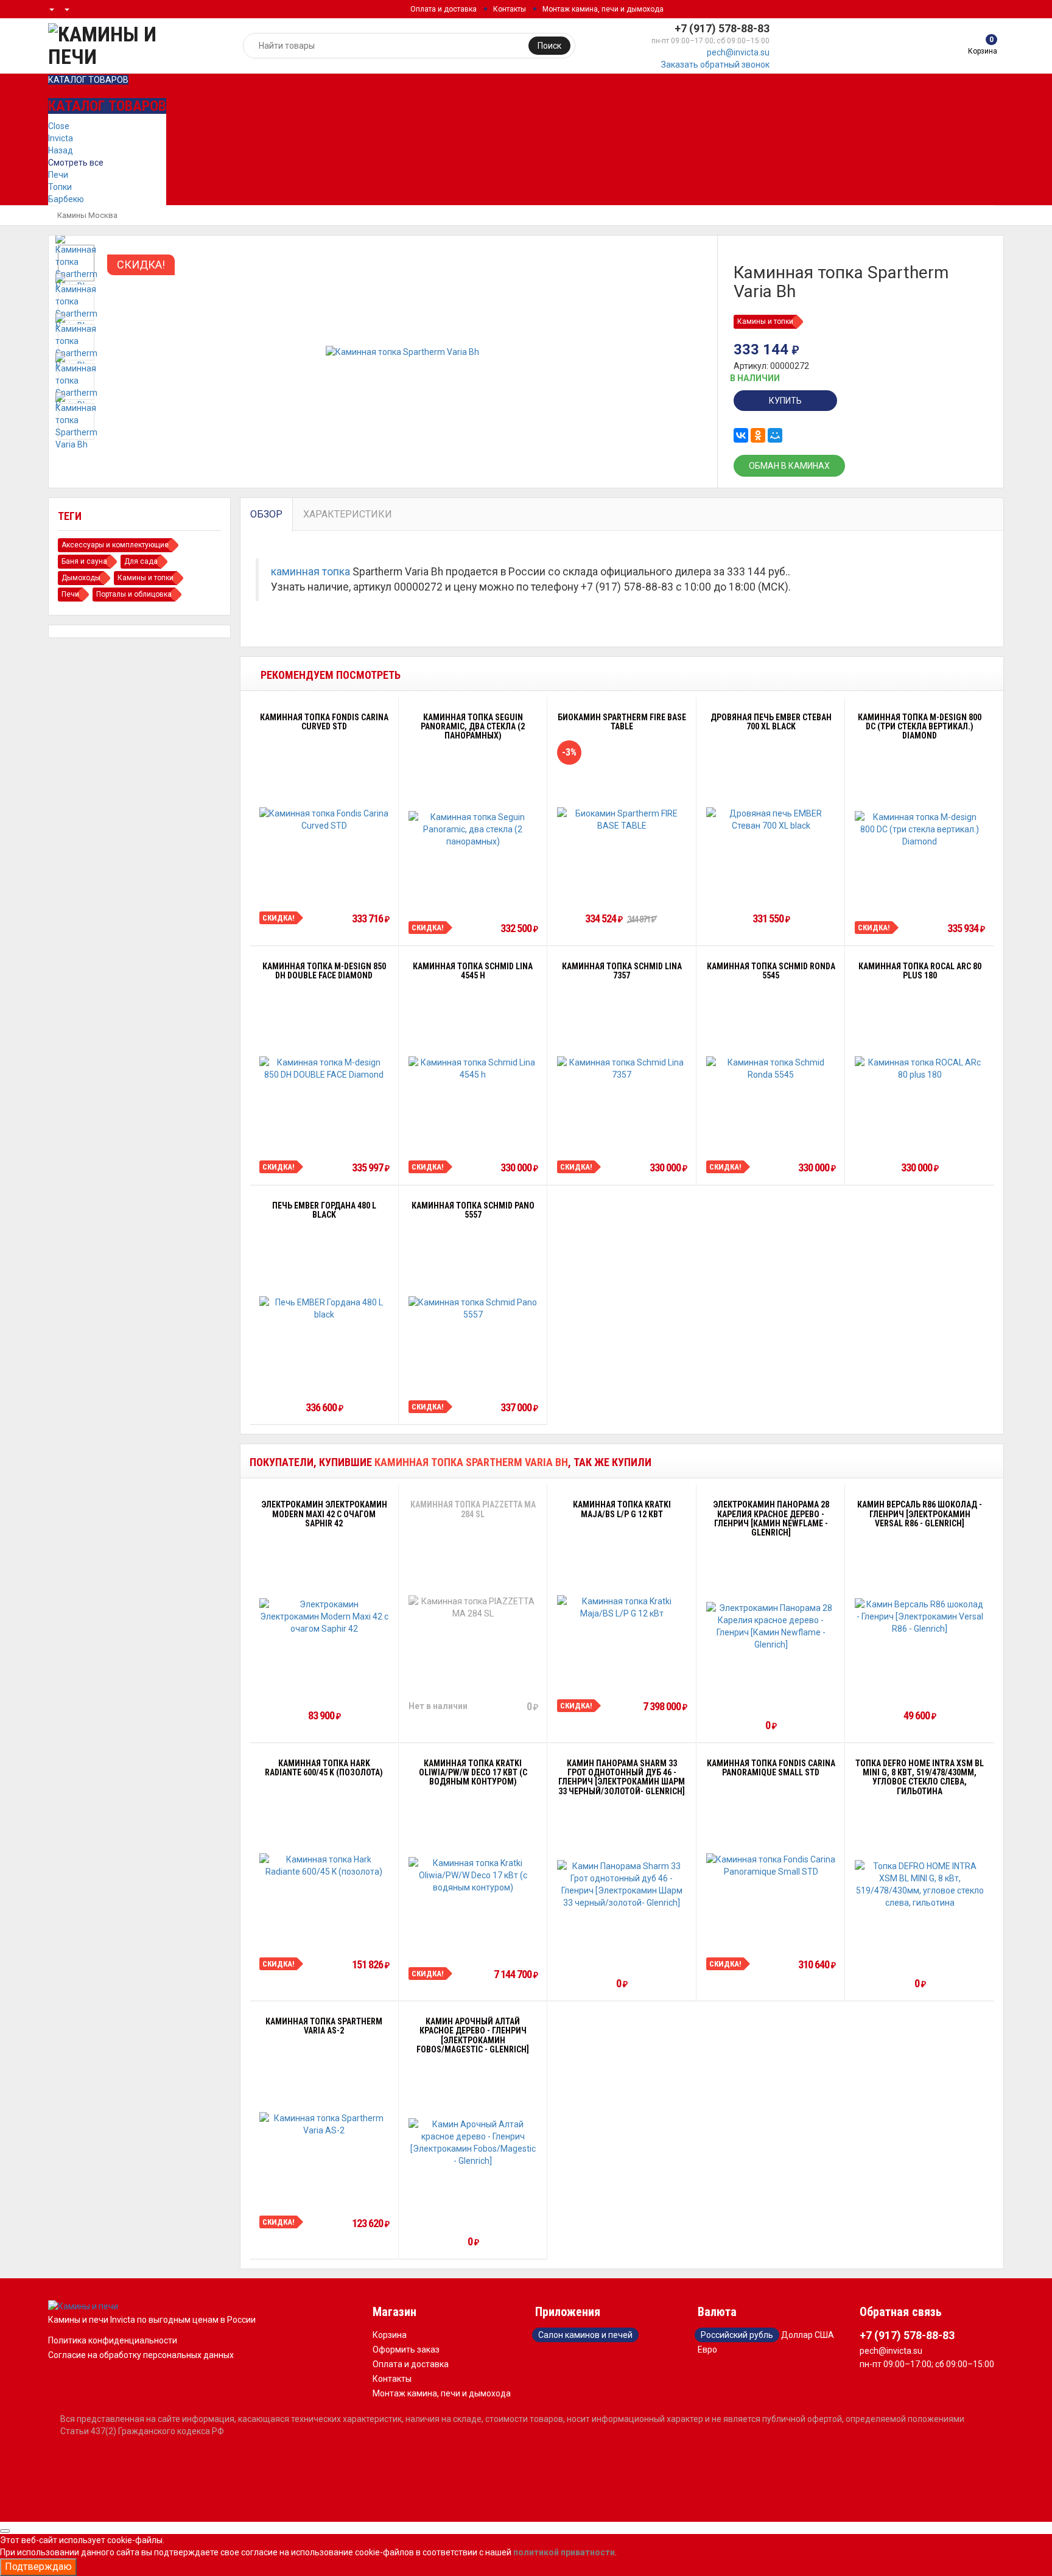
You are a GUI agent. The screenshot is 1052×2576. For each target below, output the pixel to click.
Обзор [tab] (266, 514)
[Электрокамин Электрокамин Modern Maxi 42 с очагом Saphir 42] (324, 1616)
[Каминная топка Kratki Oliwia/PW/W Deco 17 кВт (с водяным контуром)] (473, 1875)
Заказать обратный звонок (715, 65)
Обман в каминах (789, 466)
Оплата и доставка (444, 9)
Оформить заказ (406, 2350)
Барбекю (66, 199)
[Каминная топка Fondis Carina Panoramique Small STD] (771, 1865)
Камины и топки (765, 321)
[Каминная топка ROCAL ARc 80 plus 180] (920, 1069)
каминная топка (310, 572)
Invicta (61, 138)
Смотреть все (76, 163)
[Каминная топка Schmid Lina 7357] (622, 1069)
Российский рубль (737, 2335)
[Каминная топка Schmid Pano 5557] (473, 1308)
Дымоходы (81, 578)
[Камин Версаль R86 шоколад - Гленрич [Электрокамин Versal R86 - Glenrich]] (920, 1616)
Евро (707, 2350)
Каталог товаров (88, 80)
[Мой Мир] (775, 435)
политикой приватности (564, 2552)
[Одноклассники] (758, 435)
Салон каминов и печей (585, 2335)
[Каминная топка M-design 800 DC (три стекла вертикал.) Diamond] (920, 829)
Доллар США (808, 2335)
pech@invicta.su (738, 52)
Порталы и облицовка (134, 594)
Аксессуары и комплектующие (115, 545)
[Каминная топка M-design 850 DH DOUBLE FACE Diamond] (324, 1069)
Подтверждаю (38, 2567)
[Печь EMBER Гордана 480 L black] (324, 1308)
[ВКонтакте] (741, 435)
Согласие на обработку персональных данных (141, 2355)
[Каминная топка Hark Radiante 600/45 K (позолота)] (324, 1865)
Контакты (510, 9)
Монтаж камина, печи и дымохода (603, 9)
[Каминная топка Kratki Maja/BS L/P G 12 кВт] (622, 1607)
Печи (58, 175)
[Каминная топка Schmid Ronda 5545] (771, 1069)
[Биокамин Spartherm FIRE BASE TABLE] (622, 819)
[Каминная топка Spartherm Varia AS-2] (324, 2124)
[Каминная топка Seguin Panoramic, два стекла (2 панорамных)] (473, 829)
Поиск (549, 46)
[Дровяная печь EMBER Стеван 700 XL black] (771, 819)
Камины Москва (87, 215)
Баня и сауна (84, 561)
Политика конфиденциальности (113, 2340)
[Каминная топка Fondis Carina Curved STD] (324, 819)
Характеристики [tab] (348, 514)
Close (59, 126)
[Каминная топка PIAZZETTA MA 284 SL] (473, 1607)
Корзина (390, 2335)
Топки (60, 187)
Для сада (141, 561)
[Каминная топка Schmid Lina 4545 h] (473, 1069)
